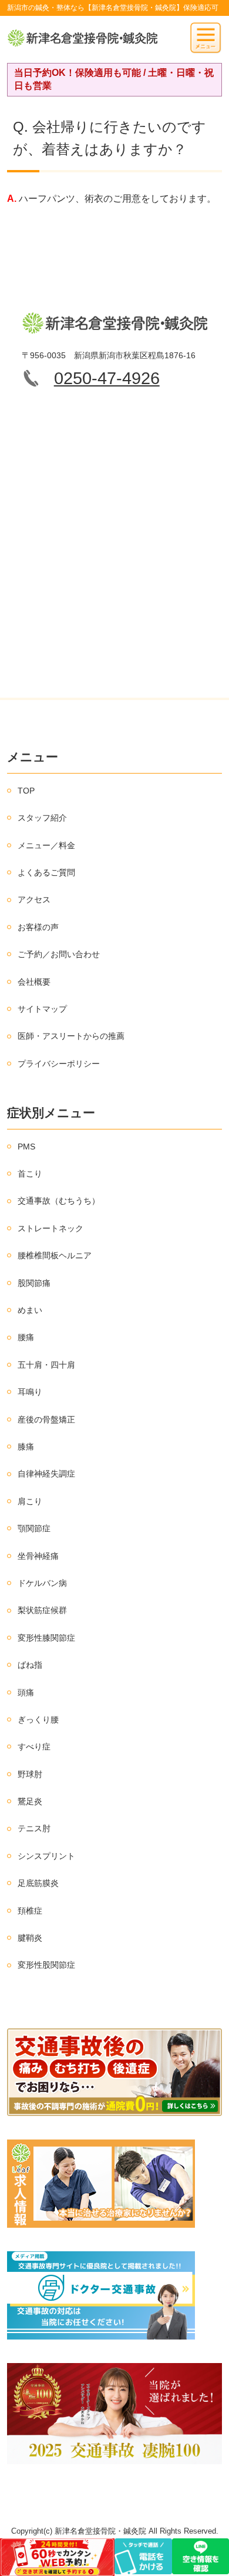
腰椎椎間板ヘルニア (55, 1255)
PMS (26, 1147)
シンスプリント (46, 1856)
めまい (30, 1310)
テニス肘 (34, 1828)
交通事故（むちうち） (59, 1201)
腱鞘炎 (30, 1938)
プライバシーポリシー (59, 1064)
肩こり (30, 1501)
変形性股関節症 (46, 1965)
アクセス (34, 899)
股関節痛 (34, 1283)
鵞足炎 (30, 1801)
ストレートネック (50, 1228)
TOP (26, 791)
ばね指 (30, 1665)
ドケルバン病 (42, 1583)
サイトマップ (42, 1009)
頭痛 (26, 1692)
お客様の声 (38, 927)
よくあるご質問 (46, 872)
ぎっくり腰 (38, 1719)
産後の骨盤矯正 (46, 1419)
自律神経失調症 (46, 1474)
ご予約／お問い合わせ (59, 954)
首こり (30, 1174)
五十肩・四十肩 (46, 1365)
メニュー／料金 (46, 845)
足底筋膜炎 (38, 1883)
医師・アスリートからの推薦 (71, 1036)
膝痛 (26, 1447)
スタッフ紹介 (42, 818)
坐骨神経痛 (38, 1556)
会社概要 (34, 982)
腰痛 (26, 1337)
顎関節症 (34, 1528)
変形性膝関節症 (46, 1638)
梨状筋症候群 (42, 1610)
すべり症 (34, 1747)
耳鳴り (30, 1392)
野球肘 (30, 1774)
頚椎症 (30, 1911)
